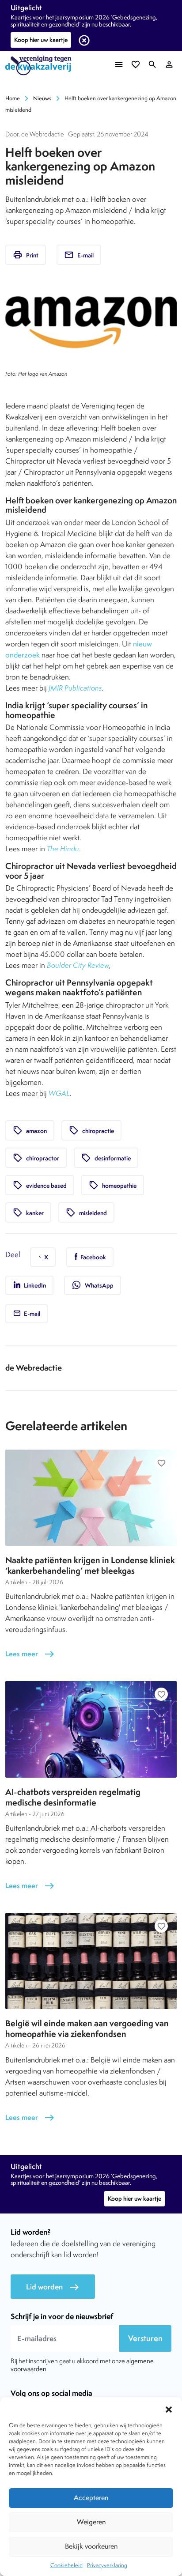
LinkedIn (34, 1285)
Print (26, 255)
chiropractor (36, 1158)
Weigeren (91, 2522)
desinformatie (106, 1158)
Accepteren (91, 2498)
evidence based (40, 1185)
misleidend (86, 1212)
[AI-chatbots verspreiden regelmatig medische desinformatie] (91, 1729)
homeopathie (113, 1185)
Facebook (93, 1257)
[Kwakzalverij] (41, 66)
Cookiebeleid (66, 2565)
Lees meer (30, 1654)
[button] (169, 2408)
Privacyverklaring (107, 2565)
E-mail (79, 255)
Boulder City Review (78, 965)
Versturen (145, 2338)
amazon (30, 1130)
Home (13, 98)
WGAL (59, 1093)
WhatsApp (93, 1285)
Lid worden (53, 2287)
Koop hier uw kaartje (41, 40)
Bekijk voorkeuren (91, 2546)
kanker (28, 1212)
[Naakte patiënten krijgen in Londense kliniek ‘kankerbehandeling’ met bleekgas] (91, 1498)
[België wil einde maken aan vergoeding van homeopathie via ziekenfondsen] (91, 1961)
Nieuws (42, 98)
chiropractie (91, 1130)
